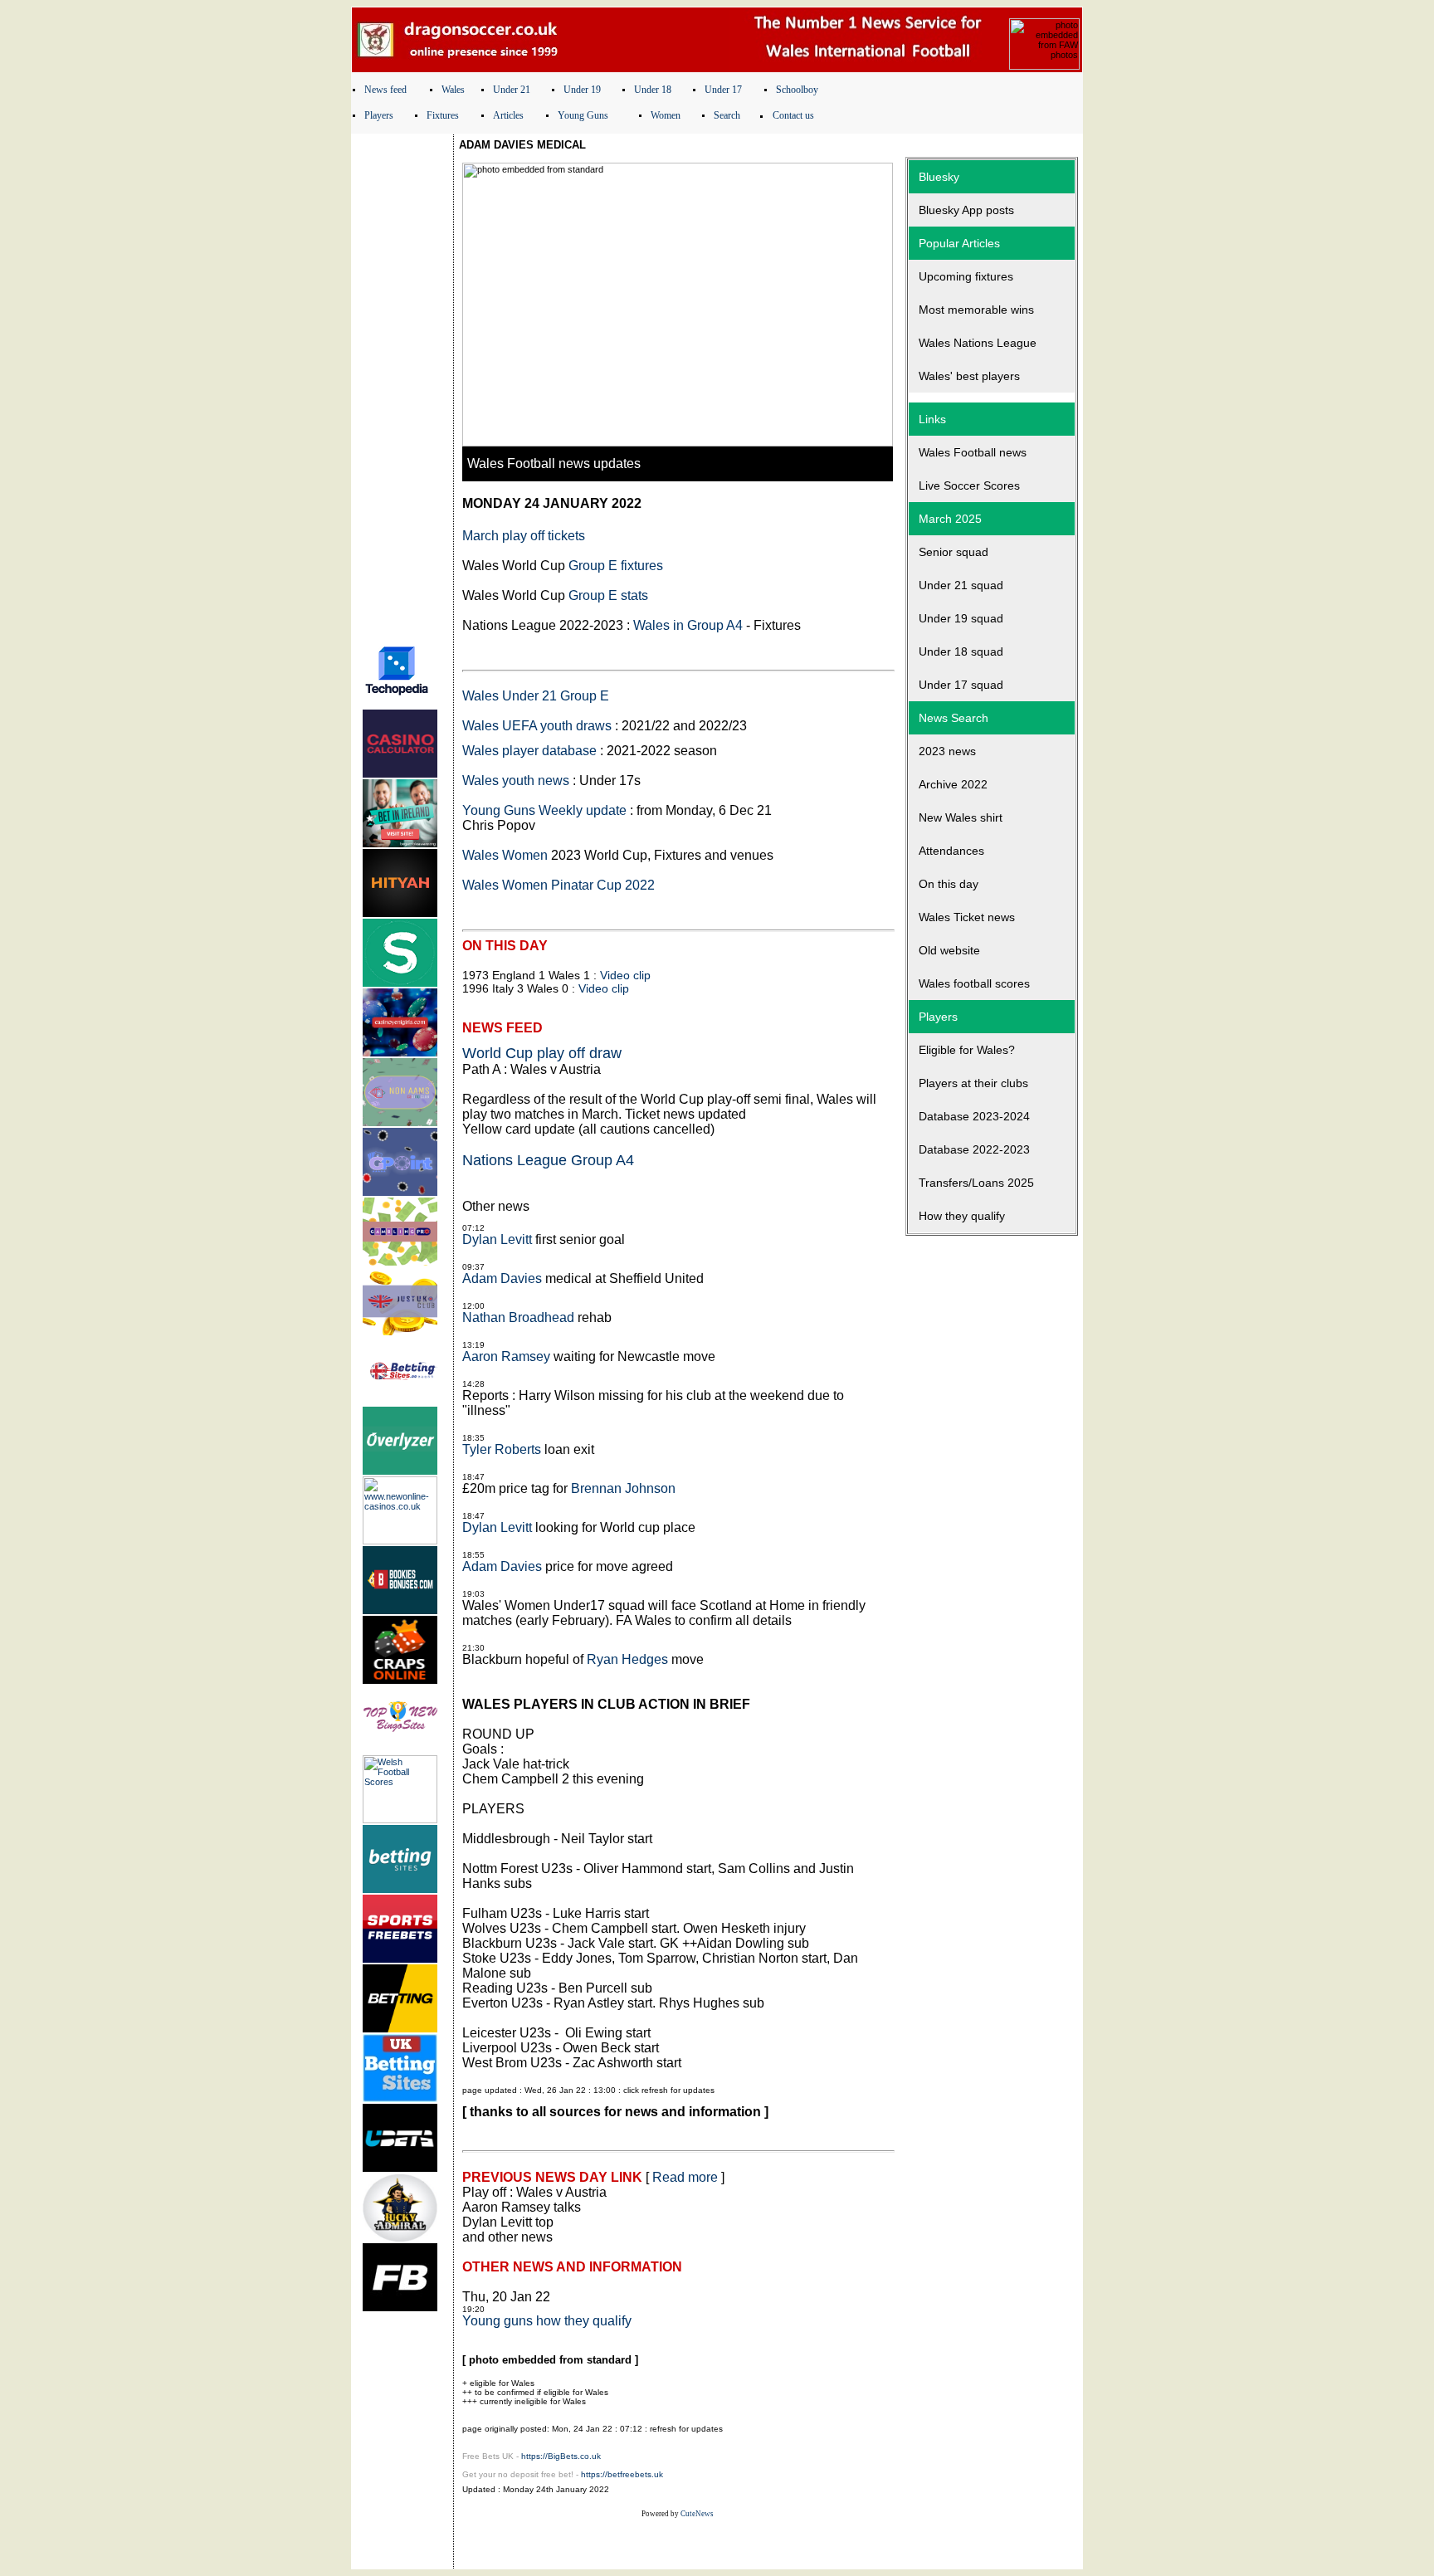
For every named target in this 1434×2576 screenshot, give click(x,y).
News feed (385, 90)
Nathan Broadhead (518, 1317)
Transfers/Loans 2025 (976, 1183)
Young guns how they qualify (547, 2321)
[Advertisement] (402, 384)
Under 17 (723, 90)
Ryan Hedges (627, 1659)
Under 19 (582, 90)
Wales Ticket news (967, 917)
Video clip (625, 975)
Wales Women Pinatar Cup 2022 (558, 885)
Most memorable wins (976, 310)
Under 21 (512, 90)
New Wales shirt (961, 817)
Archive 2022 (953, 784)
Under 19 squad (961, 618)
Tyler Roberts (502, 1449)
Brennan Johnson (623, 1488)
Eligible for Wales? (967, 1050)
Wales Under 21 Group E (536, 696)
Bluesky (939, 177)
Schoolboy (797, 90)
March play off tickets (524, 536)
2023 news (947, 751)
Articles (508, 115)
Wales (453, 90)
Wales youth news (516, 781)
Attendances (951, 851)
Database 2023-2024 (974, 1116)
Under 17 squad (961, 685)
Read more (685, 2177)
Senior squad (954, 552)
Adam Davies (502, 1278)
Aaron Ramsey (506, 1356)
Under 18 (653, 90)
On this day (949, 884)
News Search (954, 718)
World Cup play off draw (542, 1053)
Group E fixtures (616, 566)
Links (932, 419)
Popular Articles (959, 243)
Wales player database (529, 751)
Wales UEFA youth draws (537, 726)
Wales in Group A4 (688, 625)
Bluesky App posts (966, 210)
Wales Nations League (978, 343)
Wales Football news (973, 452)
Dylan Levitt (497, 1239)
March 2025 (950, 519)
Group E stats (608, 595)
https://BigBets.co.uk (561, 2456)
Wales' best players (969, 376)
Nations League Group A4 (548, 1160)
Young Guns (583, 115)
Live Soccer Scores (969, 485)
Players (379, 115)
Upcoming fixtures (966, 276)
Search (727, 115)
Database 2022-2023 (974, 1149)
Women (666, 115)
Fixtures (443, 115)
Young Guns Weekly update (544, 810)
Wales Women (505, 855)
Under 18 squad (961, 651)
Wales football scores (974, 983)
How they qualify (962, 1216)
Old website (949, 950)
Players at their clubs (973, 1083)
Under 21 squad (961, 585)
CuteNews (697, 2514)
